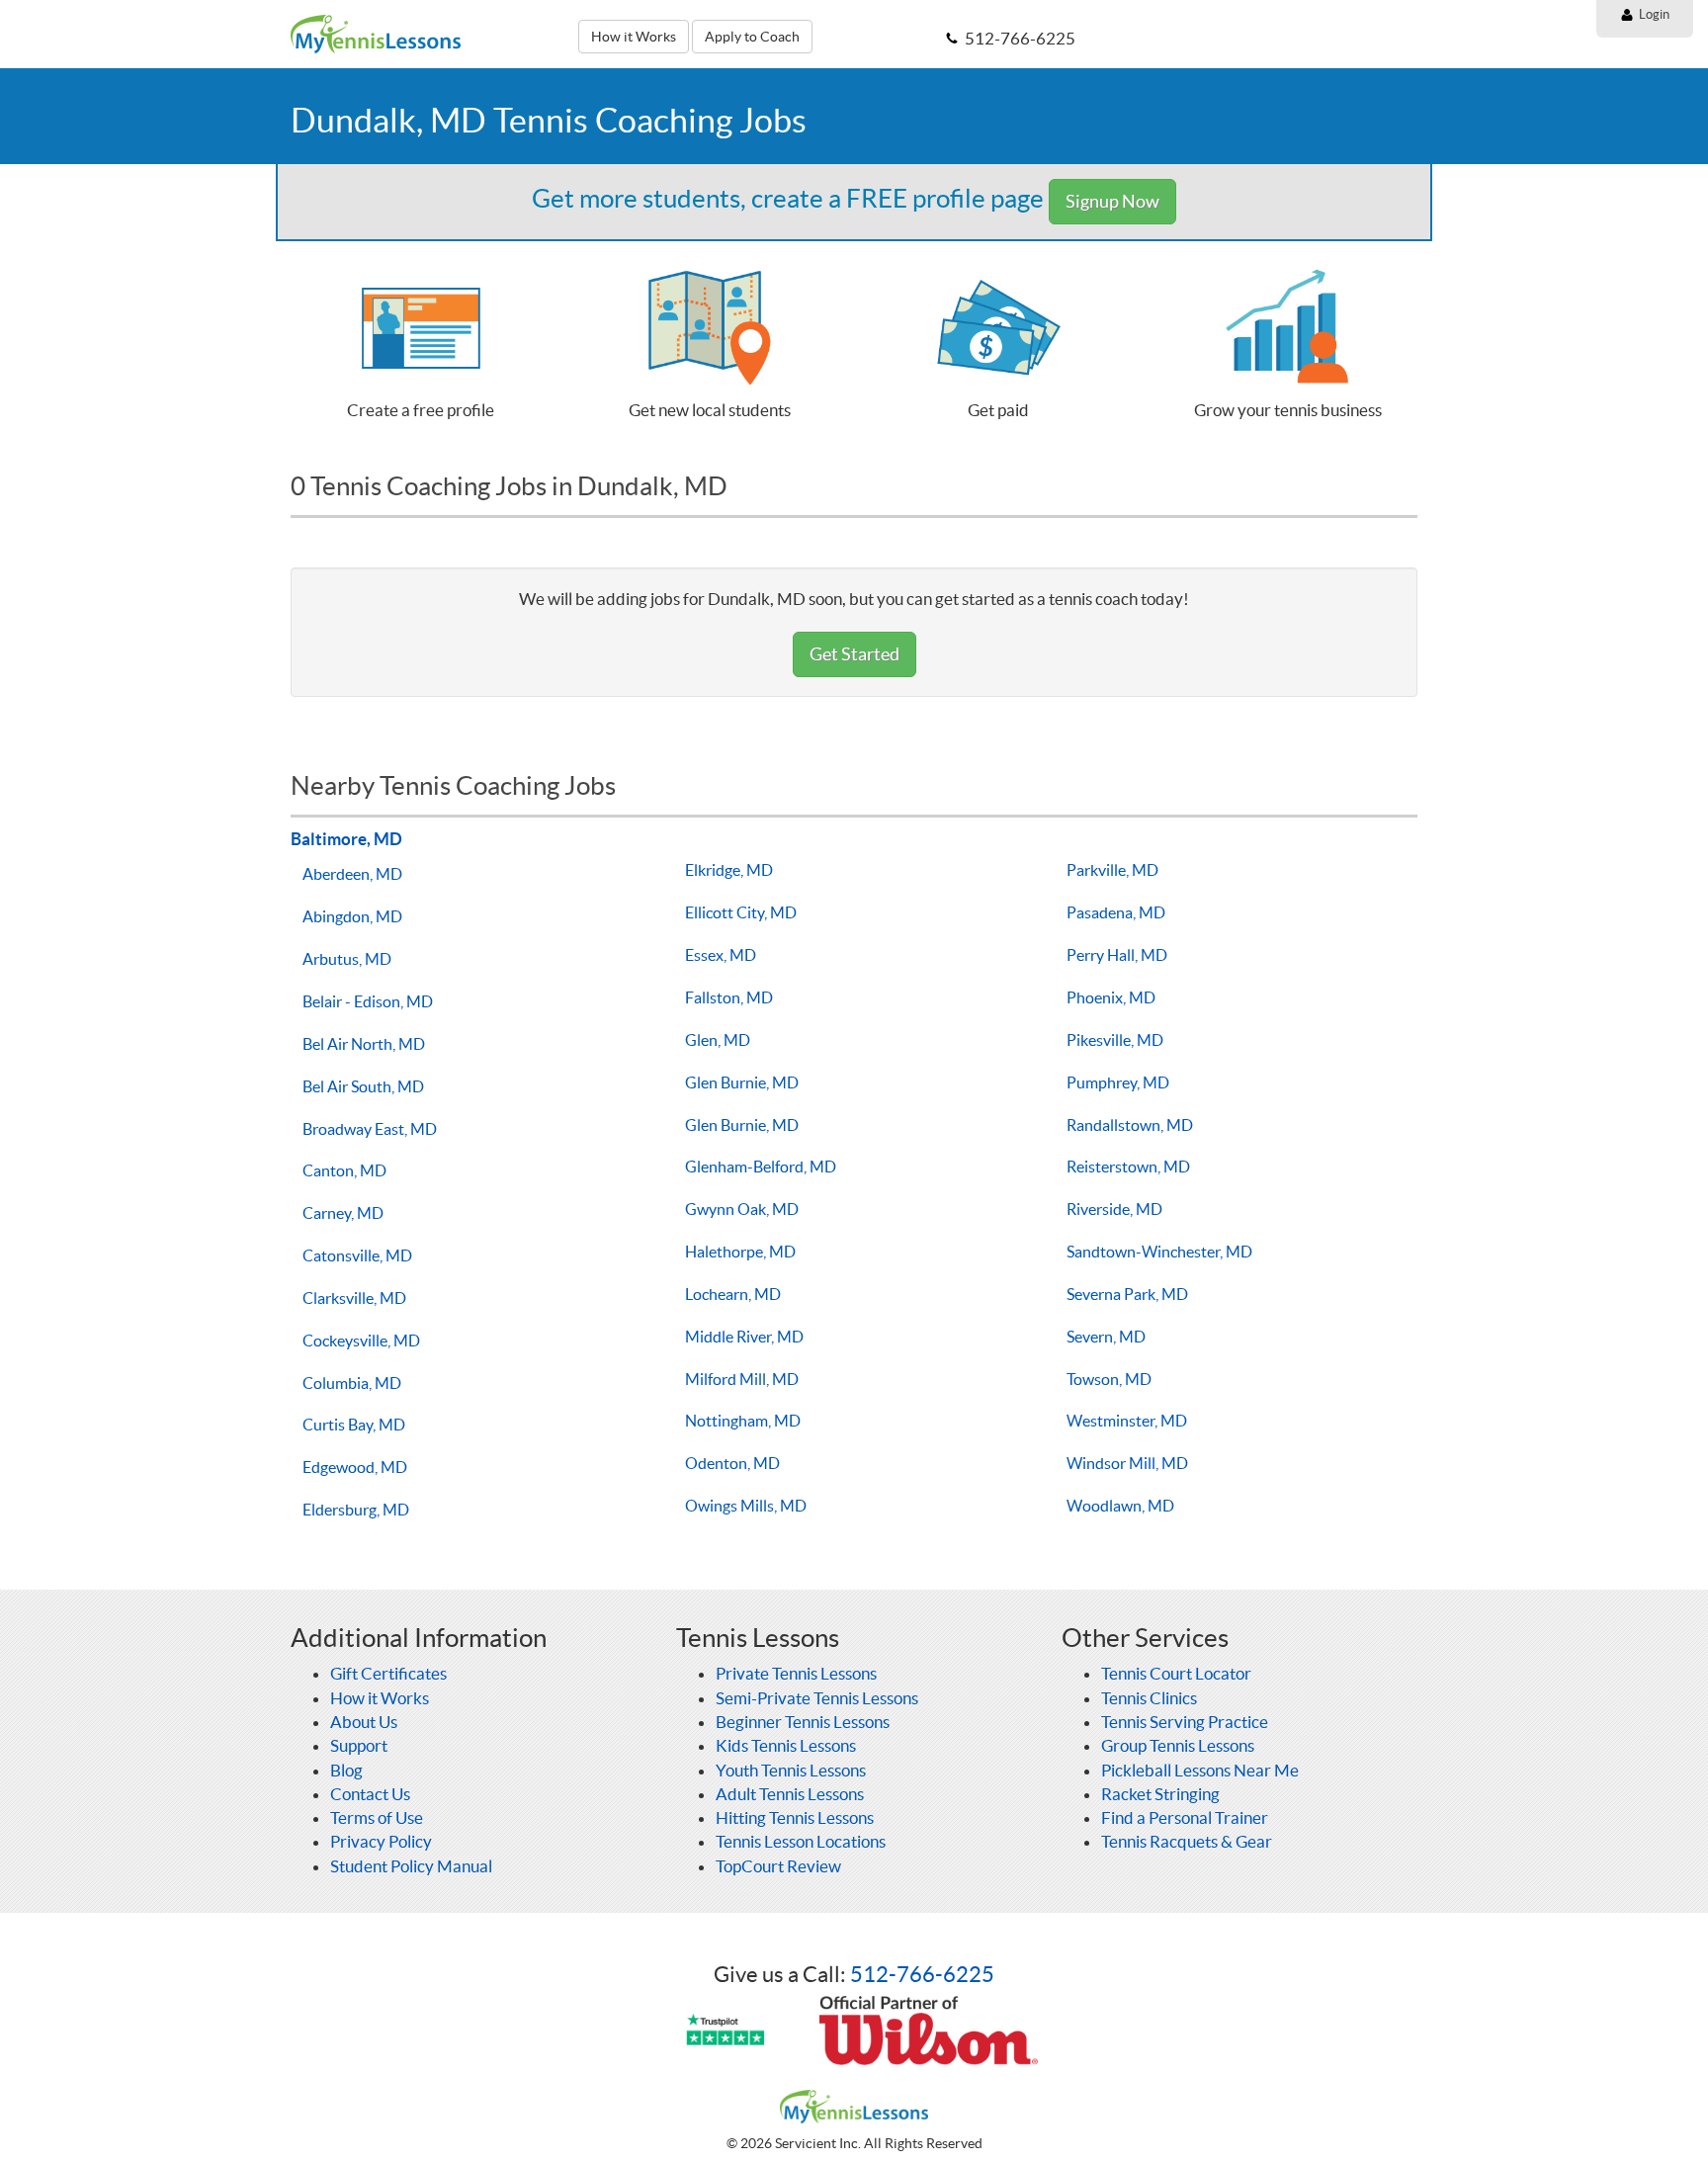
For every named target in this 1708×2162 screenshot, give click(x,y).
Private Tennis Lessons (796, 1673)
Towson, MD (1109, 1379)
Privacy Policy (381, 1841)
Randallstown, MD (1130, 1125)
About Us (364, 1722)
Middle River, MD (744, 1337)
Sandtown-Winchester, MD (1159, 1252)
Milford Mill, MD (742, 1379)
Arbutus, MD (347, 959)
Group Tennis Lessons (1178, 1745)
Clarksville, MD (354, 1298)
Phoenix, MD (1111, 997)
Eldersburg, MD (356, 1510)
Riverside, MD (1114, 1209)
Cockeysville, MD (361, 1340)
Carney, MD (343, 1213)
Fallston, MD (729, 997)
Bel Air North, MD (364, 1044)
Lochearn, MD (733, 1294)
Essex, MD (721, 955)
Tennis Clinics (1149, 1698)
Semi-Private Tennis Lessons (817, 1698)
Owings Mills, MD (746, 1506)
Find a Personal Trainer (1185, 1817)
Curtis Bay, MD (354, 1425)
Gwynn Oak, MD (742, 1209)
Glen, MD (718, 1040)
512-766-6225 (922, 1974)
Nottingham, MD (743, 1421)
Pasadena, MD (1116, 912)
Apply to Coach (752, 37)
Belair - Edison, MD (368, 1001)
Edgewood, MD (355, 1467)
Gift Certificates (388, 1673)
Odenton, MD (732, 1463)
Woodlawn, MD (1120, 1506)
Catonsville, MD (357, 1255)
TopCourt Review (778, 1866)
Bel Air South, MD (363, 1086)
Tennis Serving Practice (1185, 1722)
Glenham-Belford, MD (761, 1167)
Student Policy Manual (411, 1866)
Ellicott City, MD (741, 912)
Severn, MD (1106, 1337)
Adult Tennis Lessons (790, 1794)
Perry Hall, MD (1117, 955)
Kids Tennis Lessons (786, 1745)
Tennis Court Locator (1176, 1673)
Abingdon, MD (352, 916)
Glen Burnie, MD (742, 1082)
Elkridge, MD (729, 870)
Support (359, 1745)
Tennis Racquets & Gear (1187, 1841)
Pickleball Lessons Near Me (1200, 1770)
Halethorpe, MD (740, 1252)
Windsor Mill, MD (1127, 1463)
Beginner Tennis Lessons (803, 1722)
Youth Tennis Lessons (791, 1770)
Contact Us (370, 1794)
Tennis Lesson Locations (801, 1841)
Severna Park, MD (1127, 1294)
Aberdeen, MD (352, 874)
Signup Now (1112, 201)
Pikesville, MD (1115, 1040)
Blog (346, 1770)
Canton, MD (344, 1170)
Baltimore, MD (346, 839)
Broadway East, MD (370, 1129)
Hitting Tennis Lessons (795, 1817)
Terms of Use (377, 1817)
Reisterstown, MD (1128, 1167)
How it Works (634, 37)
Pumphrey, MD (1118, 1082)
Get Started (854, 654)
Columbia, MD (352, 1383)
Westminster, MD (1127, 1421)
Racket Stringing (1160, 1794)
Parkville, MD (1112, 870)
